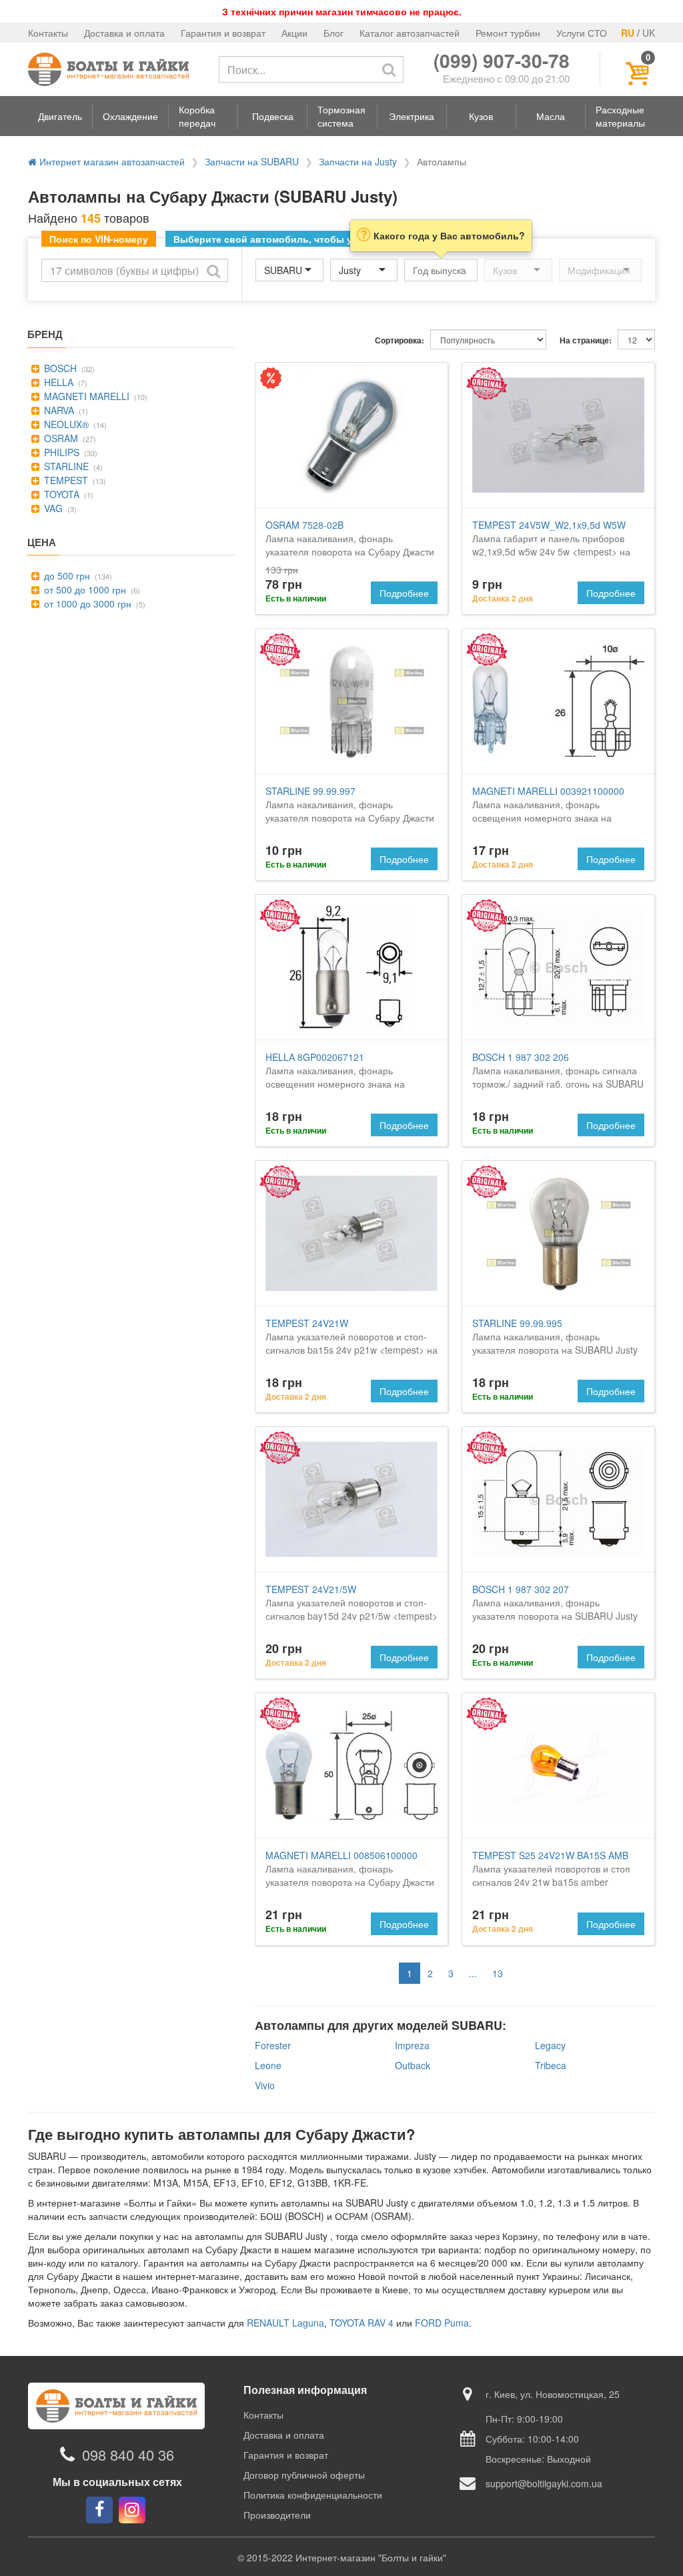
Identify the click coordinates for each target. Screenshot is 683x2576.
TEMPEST (65, 480)
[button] (60, 116)
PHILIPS (60, 452)
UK (649, 33)
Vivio (265, 2085)
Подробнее (404, 593)
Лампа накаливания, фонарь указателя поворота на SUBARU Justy (555, 1336)
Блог (333, 33)
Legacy (550, 2045)
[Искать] (389, 69)
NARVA (58, 410)
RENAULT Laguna (285, 2323)
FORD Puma (442, 2323)
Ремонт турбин (508, 33)
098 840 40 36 (128, 2454)
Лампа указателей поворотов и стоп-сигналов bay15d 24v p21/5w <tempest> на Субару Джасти (352, 1609)
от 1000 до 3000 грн (86, 603)
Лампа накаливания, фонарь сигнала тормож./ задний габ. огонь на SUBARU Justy (558, 1077)
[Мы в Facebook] (99, 2510)
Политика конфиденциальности (313, 2495)
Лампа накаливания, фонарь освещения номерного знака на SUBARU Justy (548, 811)
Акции (294, 33)
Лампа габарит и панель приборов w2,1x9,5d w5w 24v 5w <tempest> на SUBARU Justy (551, 545)
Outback (413, 2065)
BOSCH (59, 368)
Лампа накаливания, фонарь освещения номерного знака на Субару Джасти (335, 1077)
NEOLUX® (65, 424)
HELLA (57, 382)
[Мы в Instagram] (132, 2510)
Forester (273, 2045)
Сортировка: (400, 340)
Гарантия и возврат (223, 33)
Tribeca (551, 2065)
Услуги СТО (582, 33)
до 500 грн (66, 575)
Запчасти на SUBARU (252, 161)
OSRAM (60, 438)
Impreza (412, 2045)
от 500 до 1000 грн (84, 589)
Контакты (48, 33)
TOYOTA (60, 494)
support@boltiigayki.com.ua (544, 2483)
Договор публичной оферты (304, 2475)
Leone (268, 2065)
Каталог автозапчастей (410, 33)
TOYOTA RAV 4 (362, 2323)
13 (498, 1973)
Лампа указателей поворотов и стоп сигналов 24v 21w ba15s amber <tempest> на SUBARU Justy (551, 1875)
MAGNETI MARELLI (85, 396)
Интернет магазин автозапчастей (111, 161)
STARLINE (65, 466)
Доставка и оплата (124, 33)
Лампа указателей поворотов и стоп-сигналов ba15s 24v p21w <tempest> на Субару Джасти (352, 1343)
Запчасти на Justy (358, 161)
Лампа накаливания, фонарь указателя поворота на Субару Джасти (350, 538)
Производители (277, 2515)
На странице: (586, 340)
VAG (52, 508)
